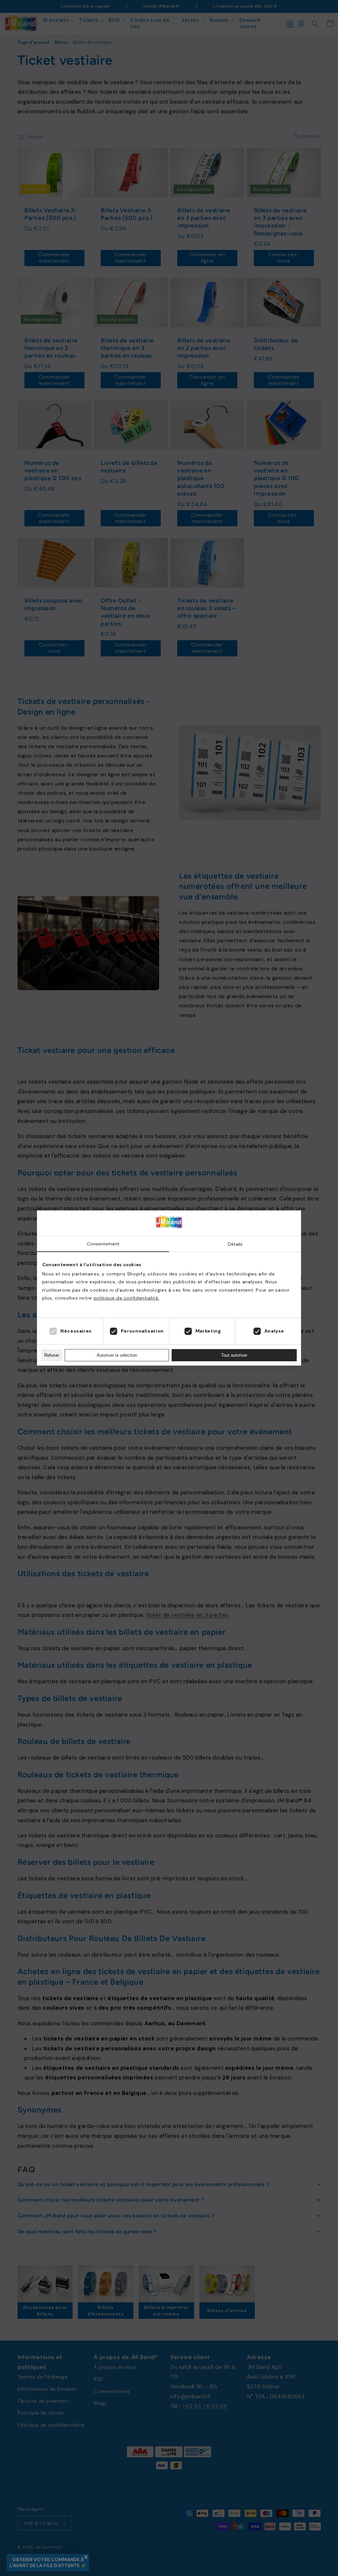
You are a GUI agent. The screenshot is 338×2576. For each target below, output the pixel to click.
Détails (235, 1244)
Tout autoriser (234, 1355)
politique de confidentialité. (127, 1298)
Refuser (52, 1355)
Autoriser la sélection (117, 1355)
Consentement (103, 1244)
